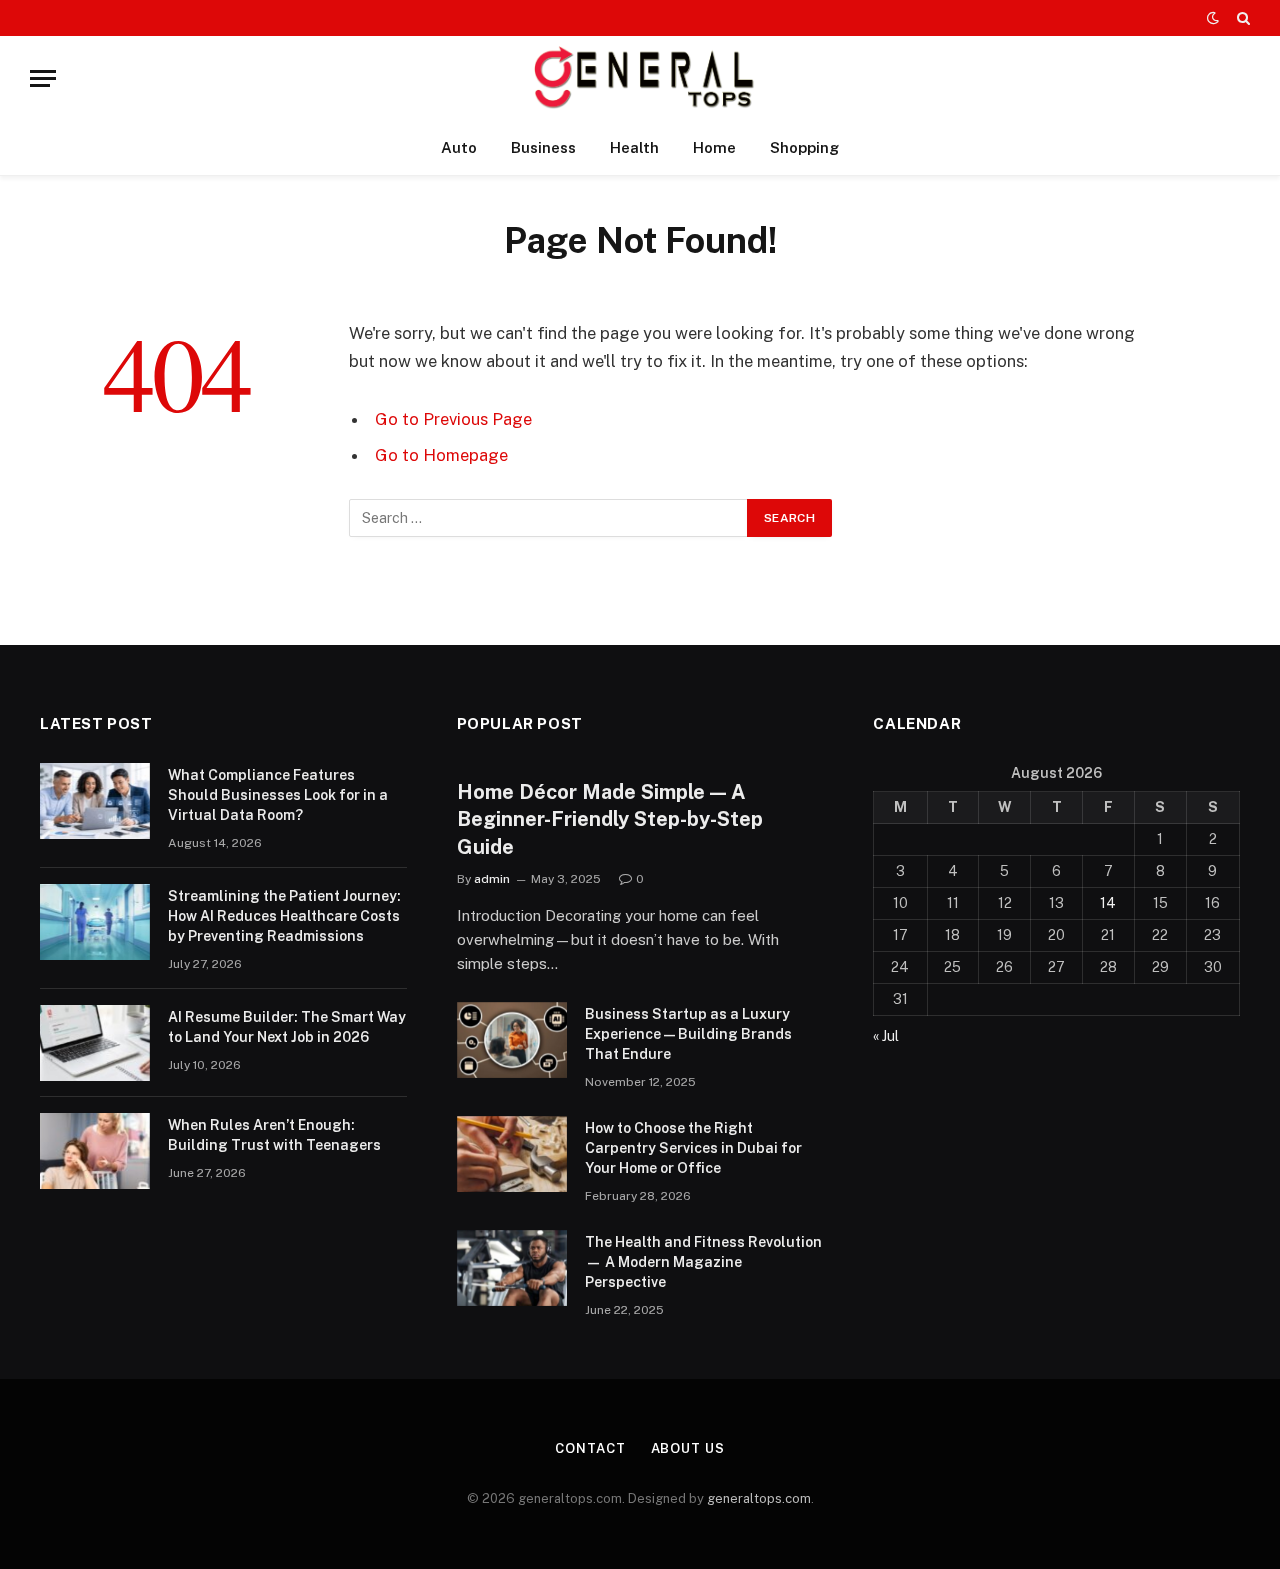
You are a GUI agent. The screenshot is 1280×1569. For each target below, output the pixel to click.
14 (1108, 903)
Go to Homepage (441, 455)
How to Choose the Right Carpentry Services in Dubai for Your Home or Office (693, 1148)
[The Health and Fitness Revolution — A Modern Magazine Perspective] (512, 1268)
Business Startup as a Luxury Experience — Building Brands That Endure (688, 1034)
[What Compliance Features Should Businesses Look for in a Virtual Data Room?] (95, 801)
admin (492, 879)
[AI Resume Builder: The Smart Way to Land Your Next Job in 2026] (95, 1043)
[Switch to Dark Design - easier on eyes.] (1213, 18)
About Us (688, 1448)
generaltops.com (759, 1498)
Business (543, 147)
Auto (459, 147)
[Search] (1241, 18)
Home (714, 147)
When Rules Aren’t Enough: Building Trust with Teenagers (274, 1135)
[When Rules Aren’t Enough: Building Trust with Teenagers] (95, 1151)
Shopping (804, 147)
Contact (590, 1448)
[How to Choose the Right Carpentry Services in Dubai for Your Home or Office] (512, 1154)
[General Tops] (640, 78)
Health (634, 147)
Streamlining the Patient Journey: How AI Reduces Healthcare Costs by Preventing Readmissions (284, 916)
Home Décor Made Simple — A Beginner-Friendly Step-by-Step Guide (610, 819)
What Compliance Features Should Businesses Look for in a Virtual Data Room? (278, 795)
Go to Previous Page (453, 419)
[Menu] (43, 78)
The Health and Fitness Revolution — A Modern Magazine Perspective (703, 1262)
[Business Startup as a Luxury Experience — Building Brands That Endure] (512, 1040)
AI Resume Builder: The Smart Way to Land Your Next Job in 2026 (287, 1027)
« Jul (886, 1036)
